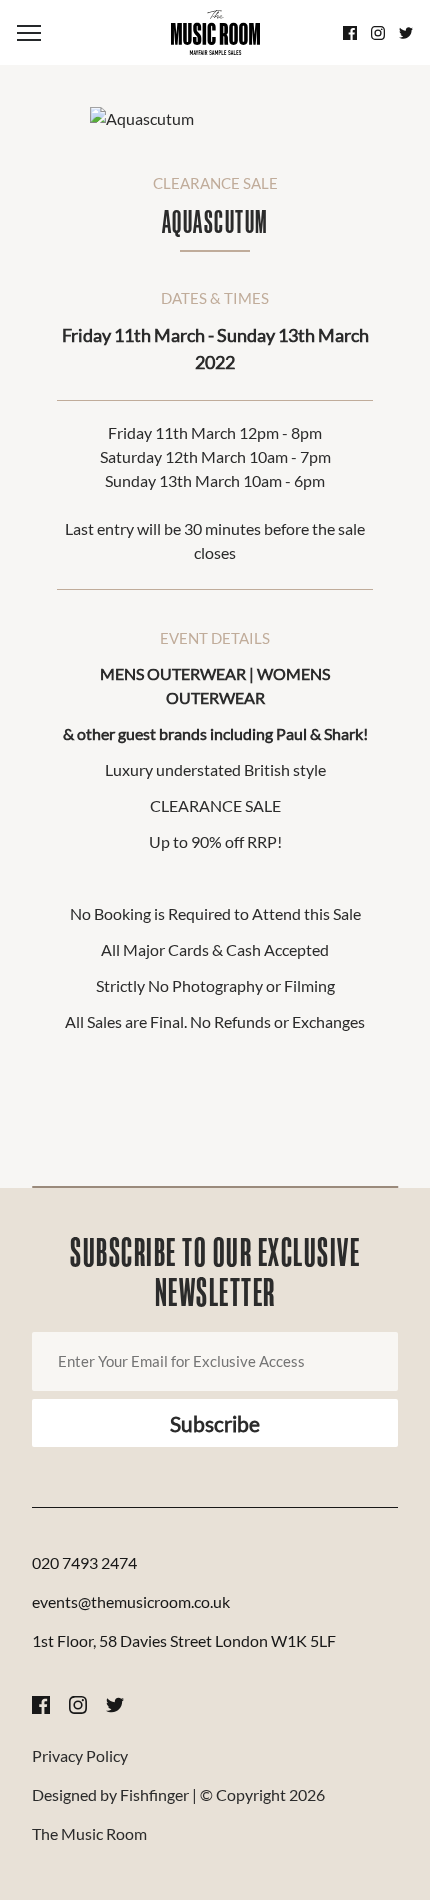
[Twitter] (406, 33)
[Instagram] (378, 33)
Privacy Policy (80, 1755)
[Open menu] (83, 32)
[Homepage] (215, 32)
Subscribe (215, 1423)
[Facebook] (350, 33)
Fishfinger (154, 1794)
